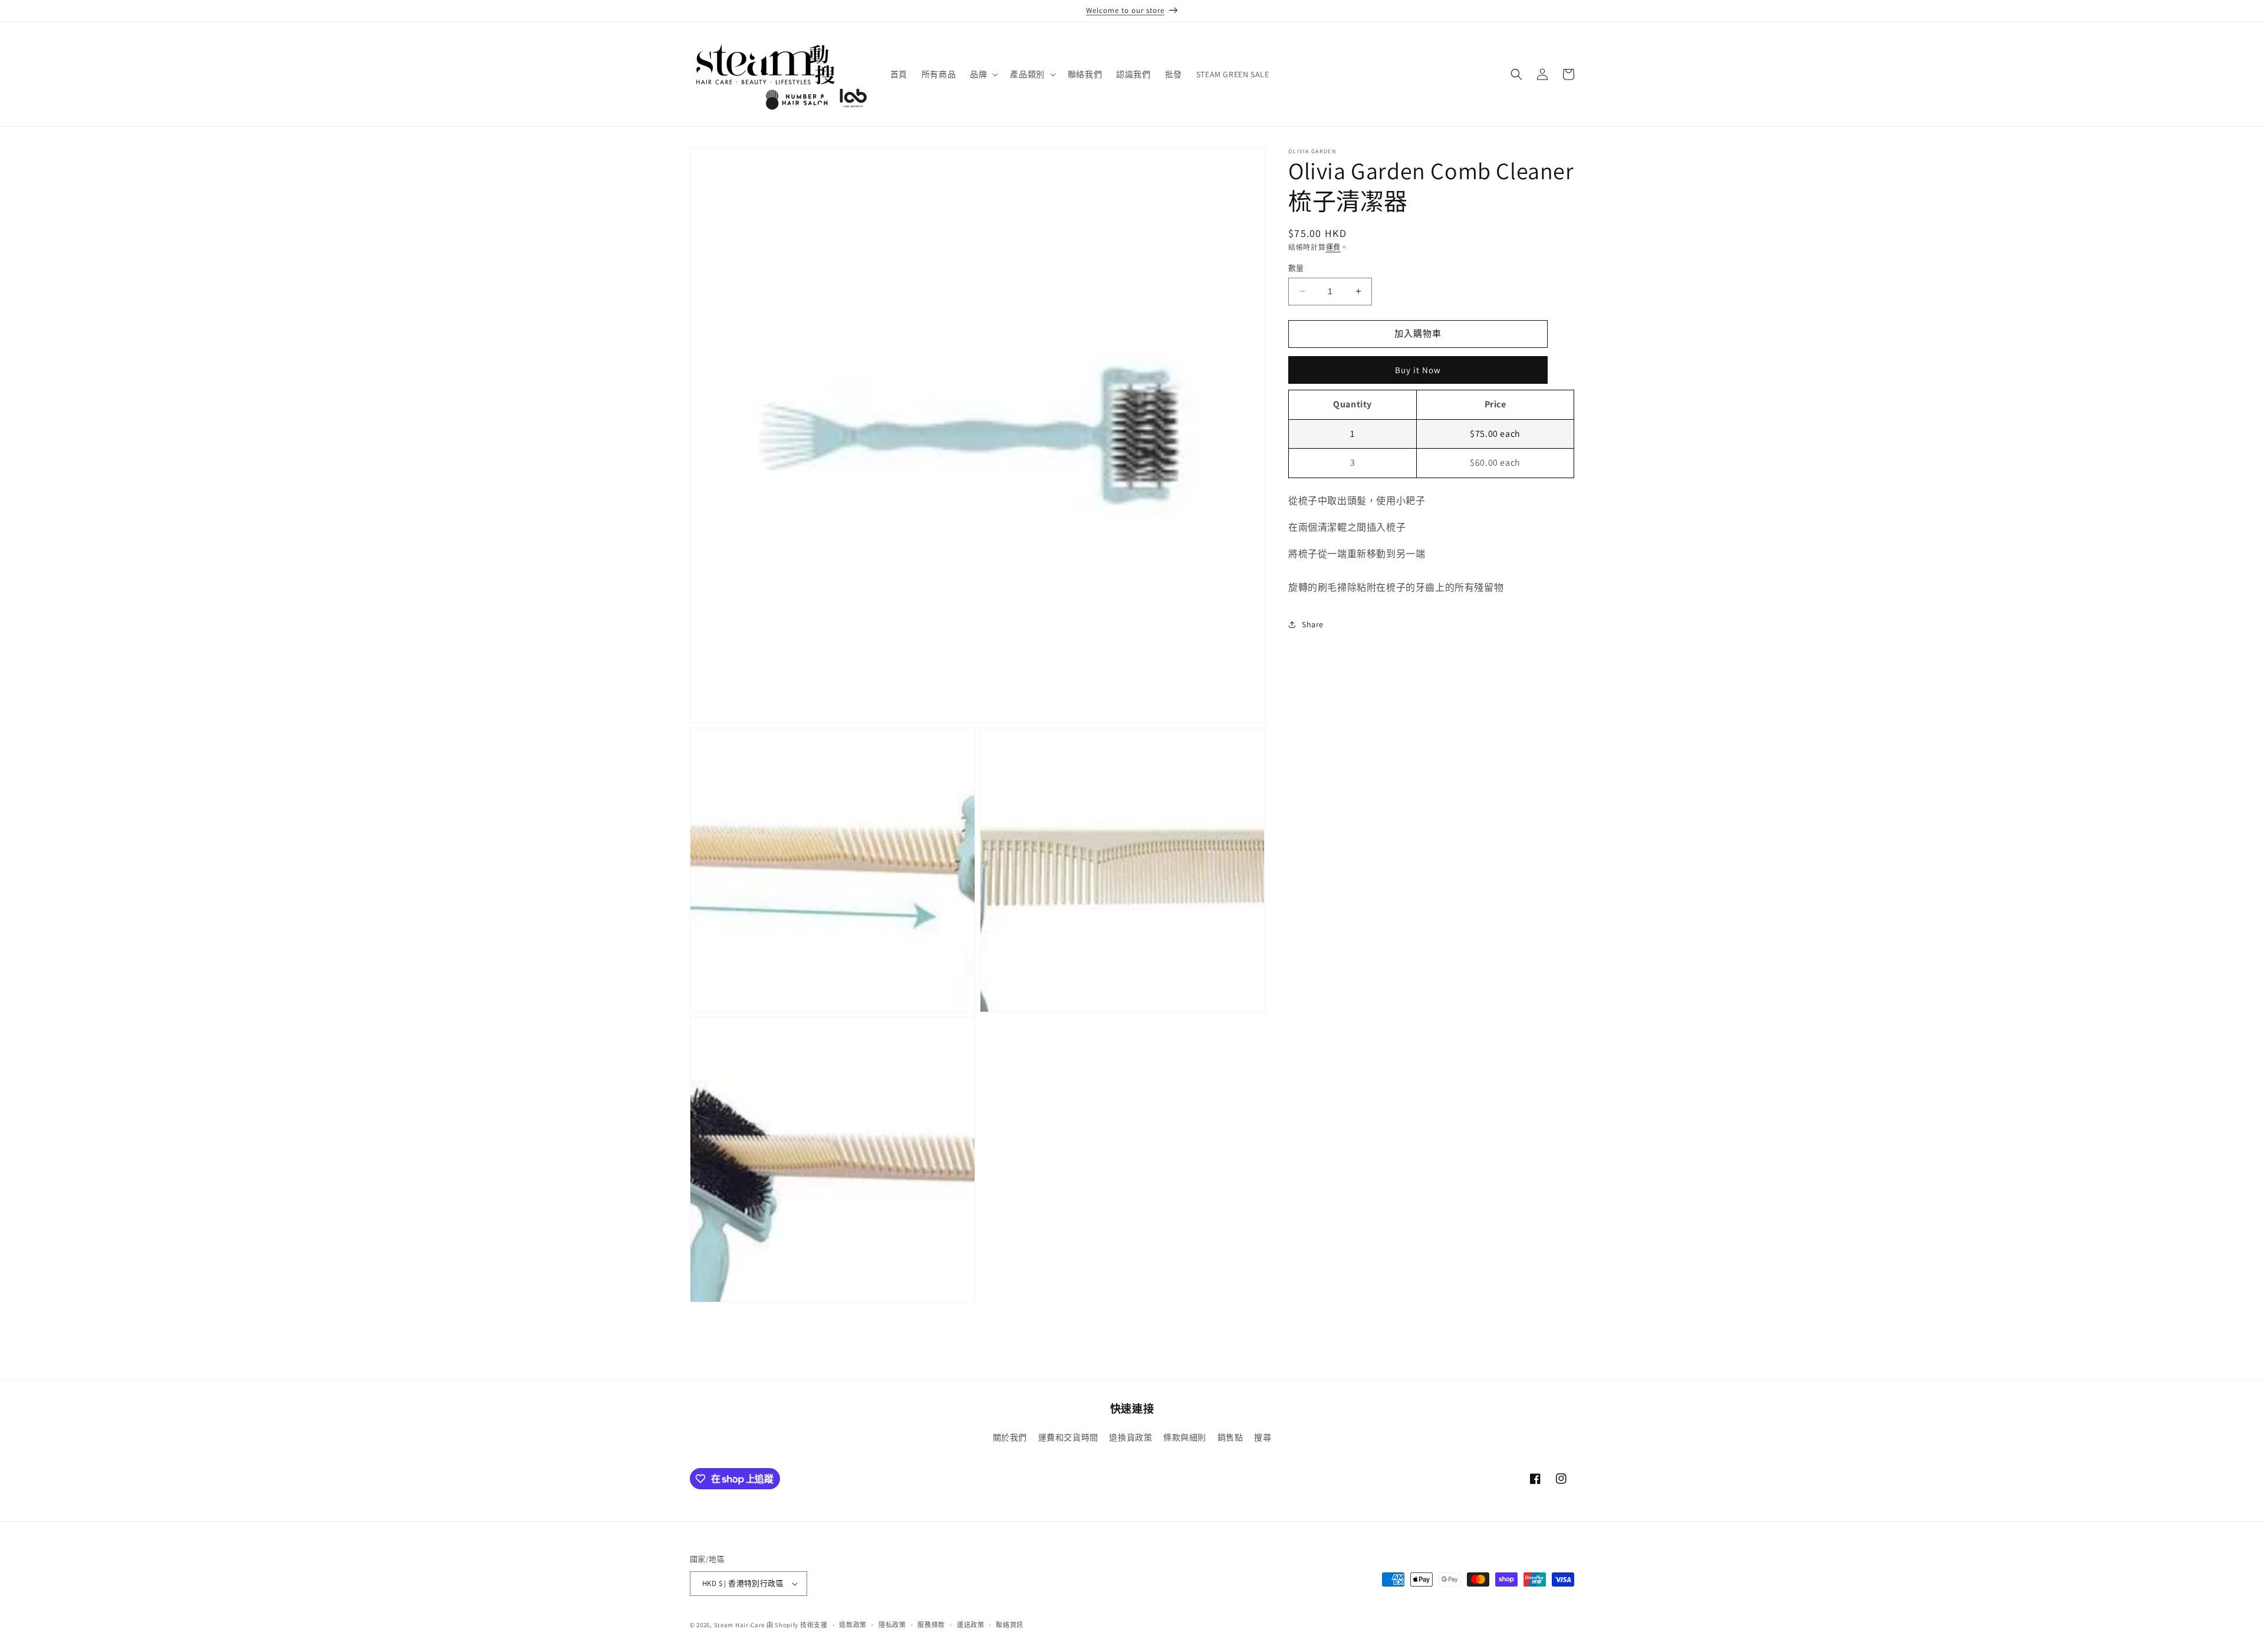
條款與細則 (1185, 1437)
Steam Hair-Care (740, 1625)
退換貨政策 (1131, 1437)
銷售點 (1230, 1437)
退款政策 (853, 1625)
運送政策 (971, 1625)
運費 (1333, 247)
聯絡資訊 (1010, 1625)
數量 (1296, 268)
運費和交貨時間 (1068, 1437)
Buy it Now (1418, 370)
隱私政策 (892, 1625)
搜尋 (1263, 1437)
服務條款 (931, 1625)
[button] (983, 74)
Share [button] (1313, 624)
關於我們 (1010, 1437)
